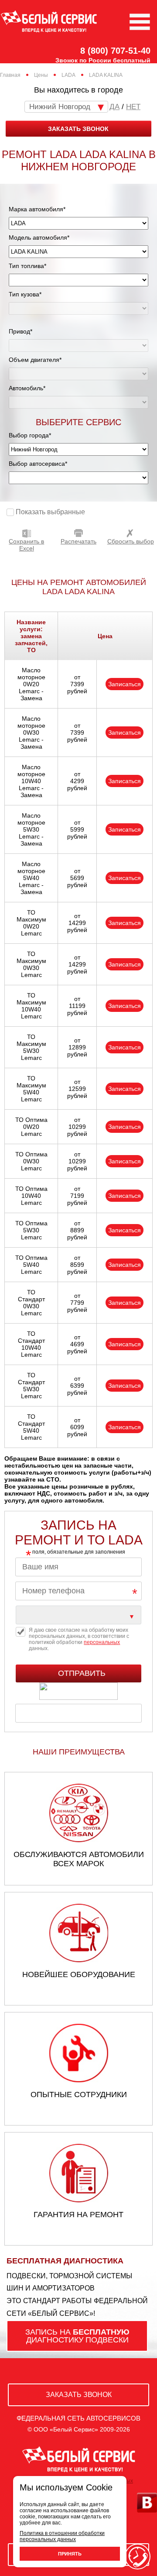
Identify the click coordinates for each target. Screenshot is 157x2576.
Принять (70, 2554)
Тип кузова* (25, 294)
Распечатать (78, 541)
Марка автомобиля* (37, 209)
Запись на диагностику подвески (77, 2336)
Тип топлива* (27, 266)
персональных (102, 1642)
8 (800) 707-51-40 (115, 51)
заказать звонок (78, 129)
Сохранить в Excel (26, 545)
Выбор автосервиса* (38, 464)
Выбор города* (30, 435)
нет (133, 107)
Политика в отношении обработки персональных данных (62, 2536)
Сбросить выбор (131, 541)
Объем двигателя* (35, 360)
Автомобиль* (27, 388)
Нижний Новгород (60, 107)
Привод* (20, 331)
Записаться (125, 684)
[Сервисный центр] (78, 1615)
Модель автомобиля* (39, 237)
